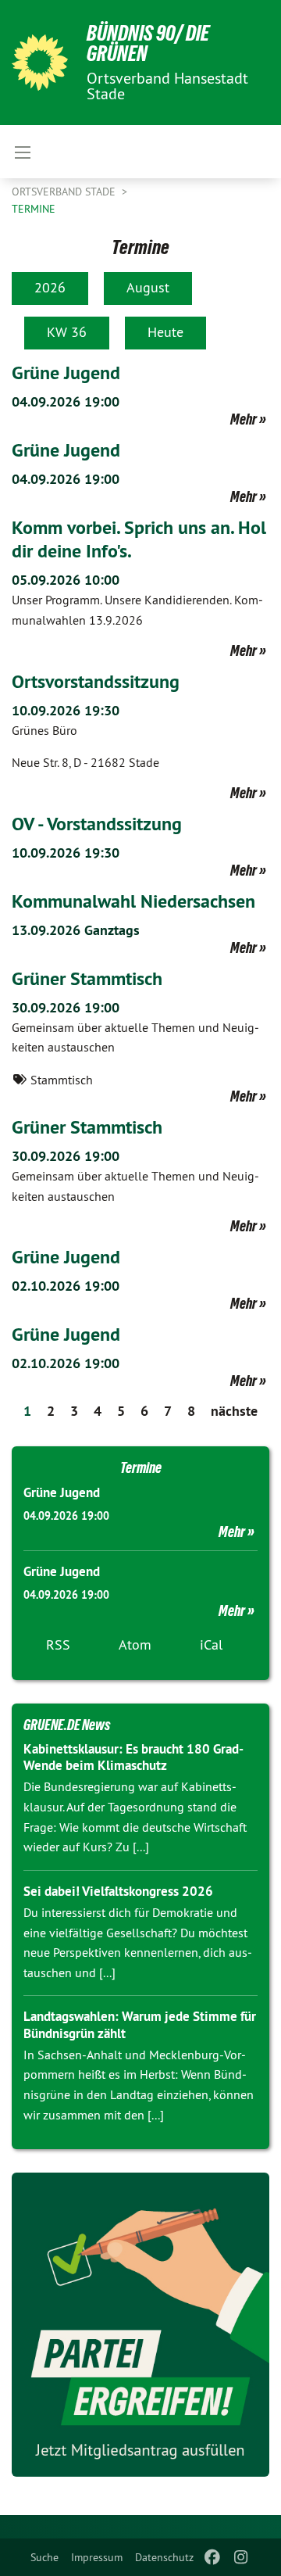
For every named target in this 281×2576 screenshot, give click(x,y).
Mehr (244, 419)
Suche (44, 2557)
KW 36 (67, 332)
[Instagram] (241, 2557)
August (148, 287)
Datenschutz (164, 2557)
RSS (58, 1644)
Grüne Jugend (66, 373)
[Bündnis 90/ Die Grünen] (40, 63)
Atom (135, 1644)
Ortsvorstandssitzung (96, 681)
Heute (165, 332)
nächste (234, 1411)
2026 (50, 287)
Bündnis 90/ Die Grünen (148, 43)
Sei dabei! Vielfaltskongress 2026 (118, 1891)
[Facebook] (213, 2557)
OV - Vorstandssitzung (97, 824)
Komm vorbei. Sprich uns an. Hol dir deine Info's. (139, 539)
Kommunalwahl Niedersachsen (133, 901)
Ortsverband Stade (65, 192)
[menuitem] (44, 2557)
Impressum (97, 2557)
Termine (34, 209)
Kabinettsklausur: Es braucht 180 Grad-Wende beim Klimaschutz (133, 1757)
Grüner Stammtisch (87, 978)
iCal (211, 1644)
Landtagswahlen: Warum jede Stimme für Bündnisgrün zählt (140, 2024)
